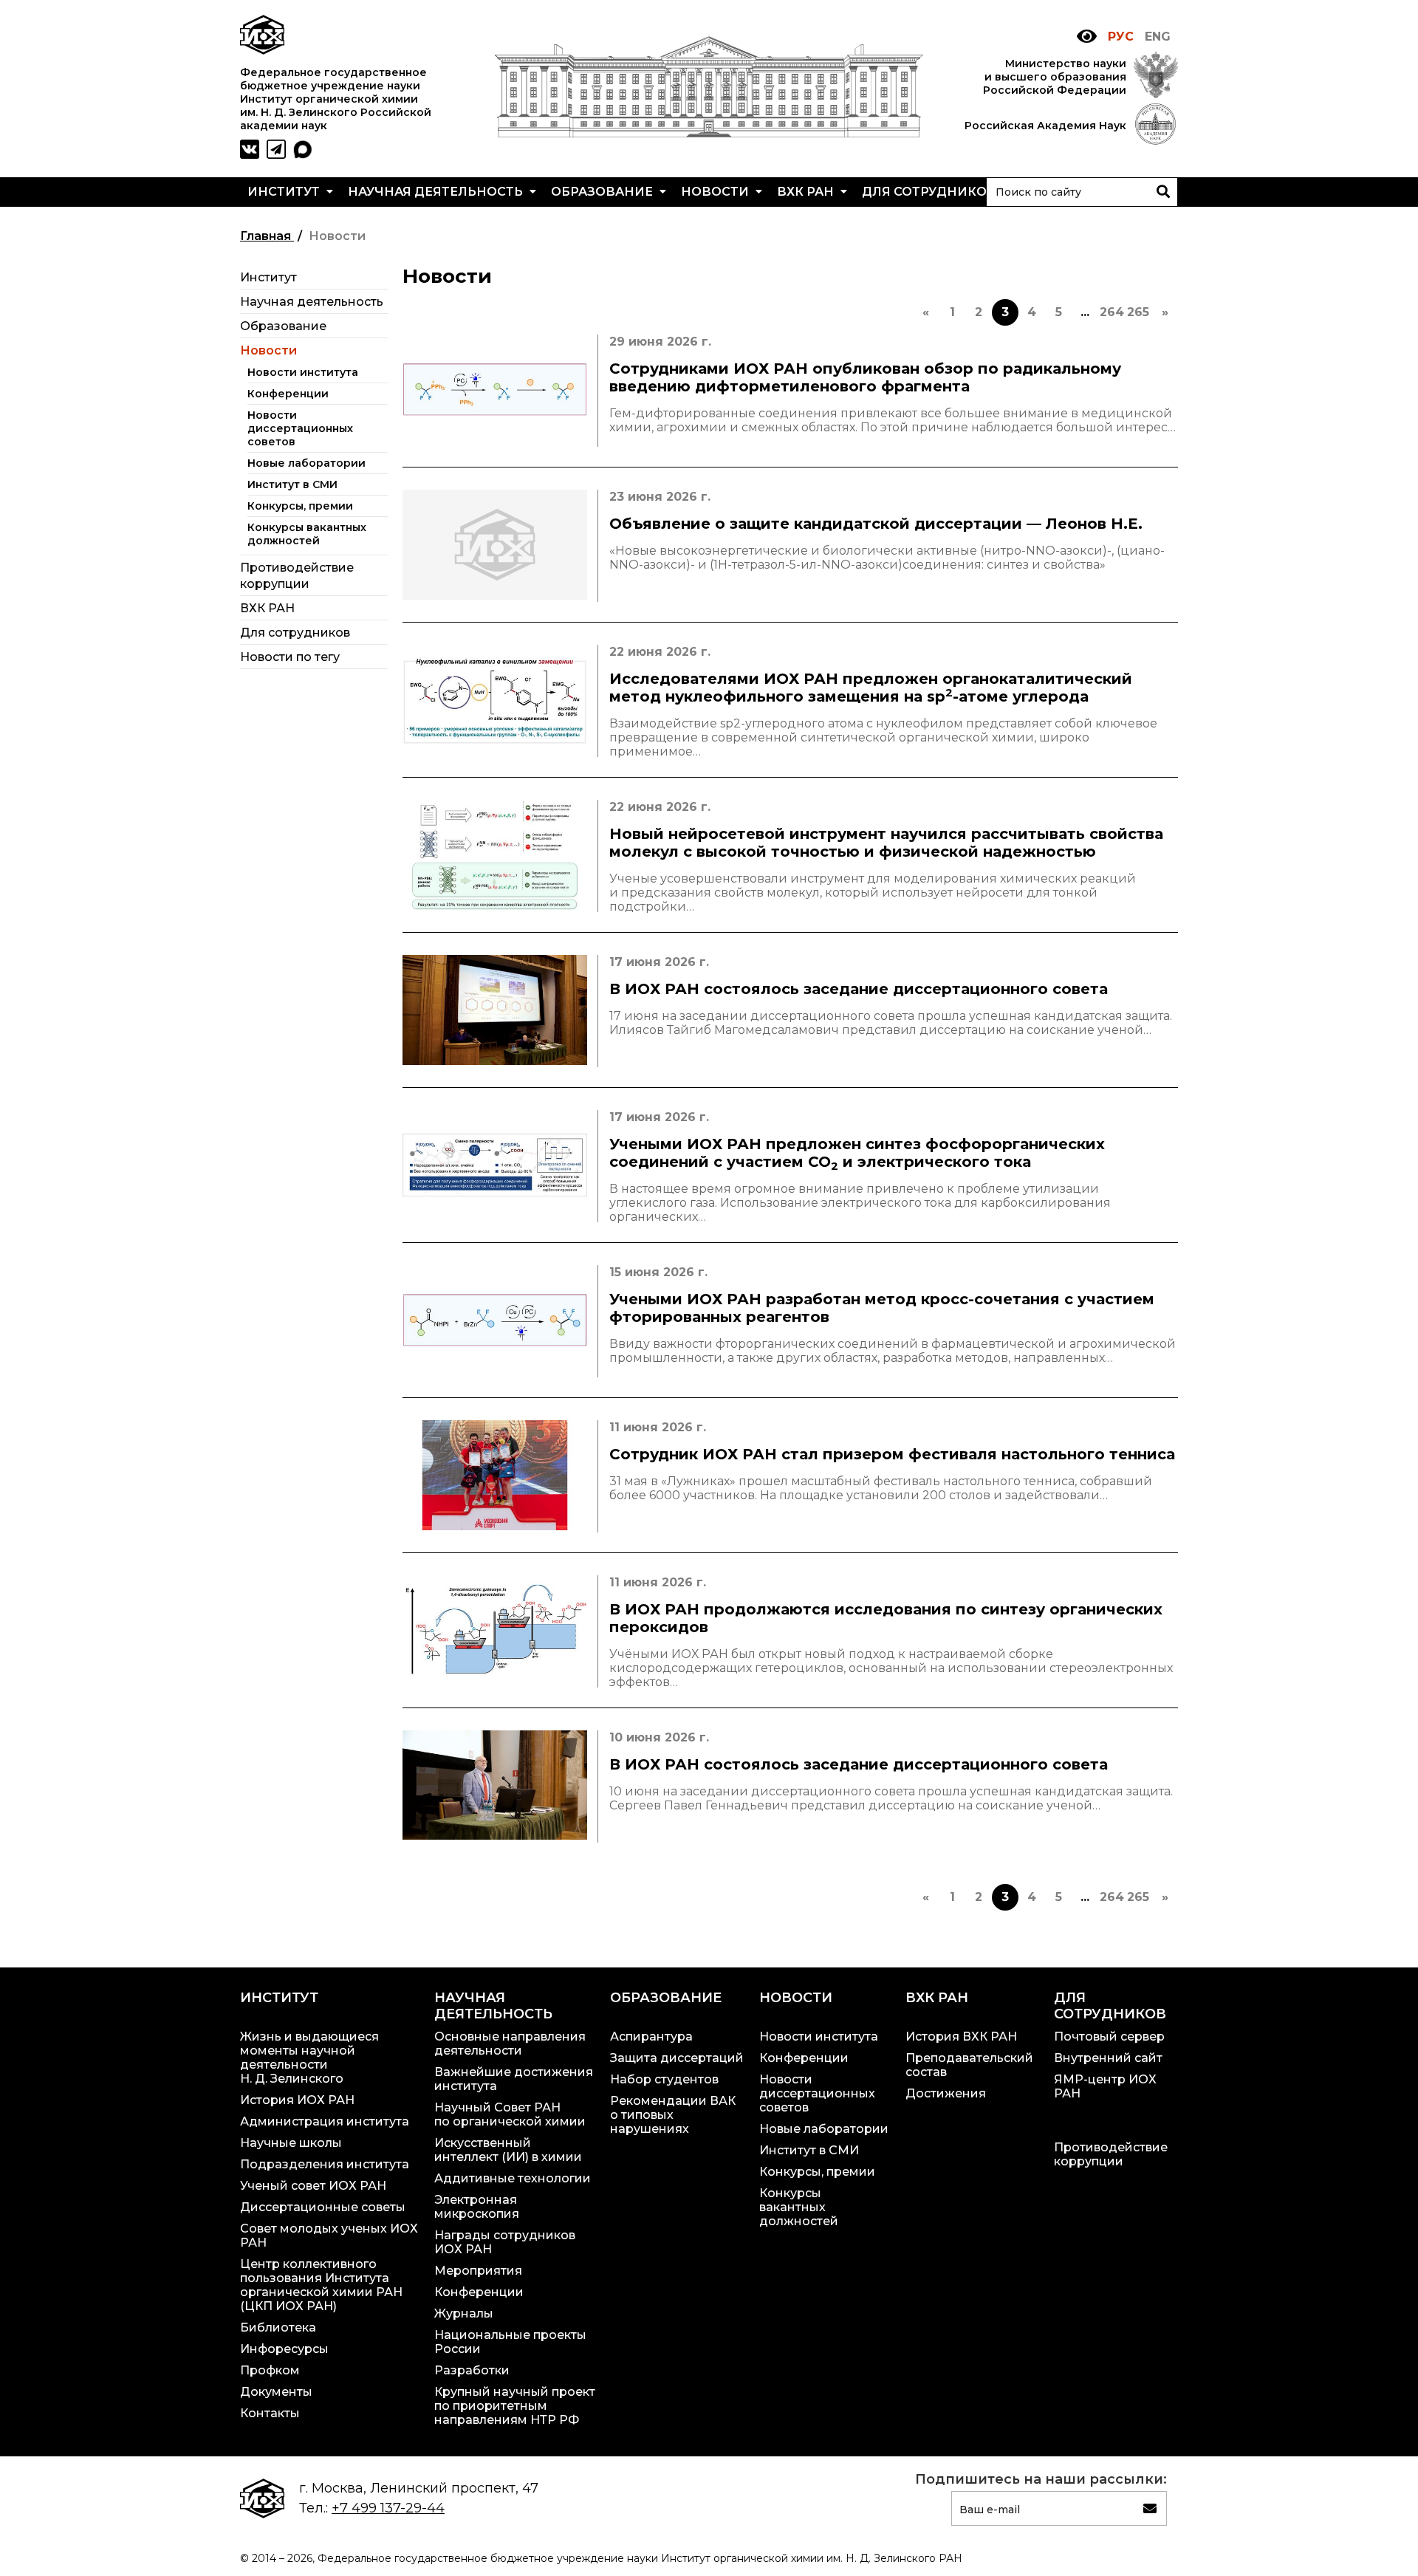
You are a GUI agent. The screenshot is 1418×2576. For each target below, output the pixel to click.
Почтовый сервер (1109, 2037)
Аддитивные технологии (513, 2178)
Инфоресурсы (284, 2349)
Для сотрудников (931, 192)
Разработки (472, 2370)
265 (1138, 312)
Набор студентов (664, 2079)
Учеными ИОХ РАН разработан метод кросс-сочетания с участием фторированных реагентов (882, 1308)
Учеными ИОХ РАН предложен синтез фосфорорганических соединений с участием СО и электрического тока (857, 1154)
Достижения (946, 2093)
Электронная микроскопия (477, 2207)
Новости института (303, 372)
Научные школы (291, 2143)
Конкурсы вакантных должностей (307, 534)
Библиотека (278, 2327)
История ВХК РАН (961, 2037)
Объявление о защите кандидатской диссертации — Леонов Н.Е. (876, 524)
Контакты (270, 2413)
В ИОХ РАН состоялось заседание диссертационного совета (859, 989)
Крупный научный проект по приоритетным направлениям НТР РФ (515, 2406)
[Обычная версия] (1087, 37)
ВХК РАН (807, 192)
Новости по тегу (290, 657)
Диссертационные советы (323, 2207)
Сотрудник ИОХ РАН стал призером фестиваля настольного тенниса (892, 1454)
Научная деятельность (437, 192)
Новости (716, 192)
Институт (285, 192)
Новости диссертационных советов (300, 428)
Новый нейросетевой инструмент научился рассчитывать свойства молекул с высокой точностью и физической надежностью (886, 843)
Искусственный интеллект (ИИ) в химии (508, 2150)
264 (1112, 312)
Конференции (288, 394)
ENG (1158, 37)
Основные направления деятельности (510, 2044)
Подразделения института (325, 2164)
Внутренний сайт (1108, 2058)
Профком (270, 2370)
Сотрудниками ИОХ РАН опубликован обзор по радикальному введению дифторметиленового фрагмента (865, 377)
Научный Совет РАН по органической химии (510, 2114)
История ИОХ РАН (297, 2100)
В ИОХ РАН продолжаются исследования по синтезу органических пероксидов (886, 1618)
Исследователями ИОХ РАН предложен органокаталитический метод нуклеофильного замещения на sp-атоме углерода (871, 688)
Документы (276, 2392)
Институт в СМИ (292, 484)
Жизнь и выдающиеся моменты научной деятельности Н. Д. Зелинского (309, 2058)
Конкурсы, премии (300, 506)
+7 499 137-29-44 (388, 2508)
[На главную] (709, 133)
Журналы (464, 2313)
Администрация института (325, 2121)
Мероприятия (478, 2271)
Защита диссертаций (677, 2058)
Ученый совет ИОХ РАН (313, 2186)
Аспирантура (651, 2037)
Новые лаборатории (306, 463)
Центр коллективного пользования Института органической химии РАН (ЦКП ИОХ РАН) (321, 2285)
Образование (603, 192)
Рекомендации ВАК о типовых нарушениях (673, 2115)
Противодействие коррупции (1111, 2154)
